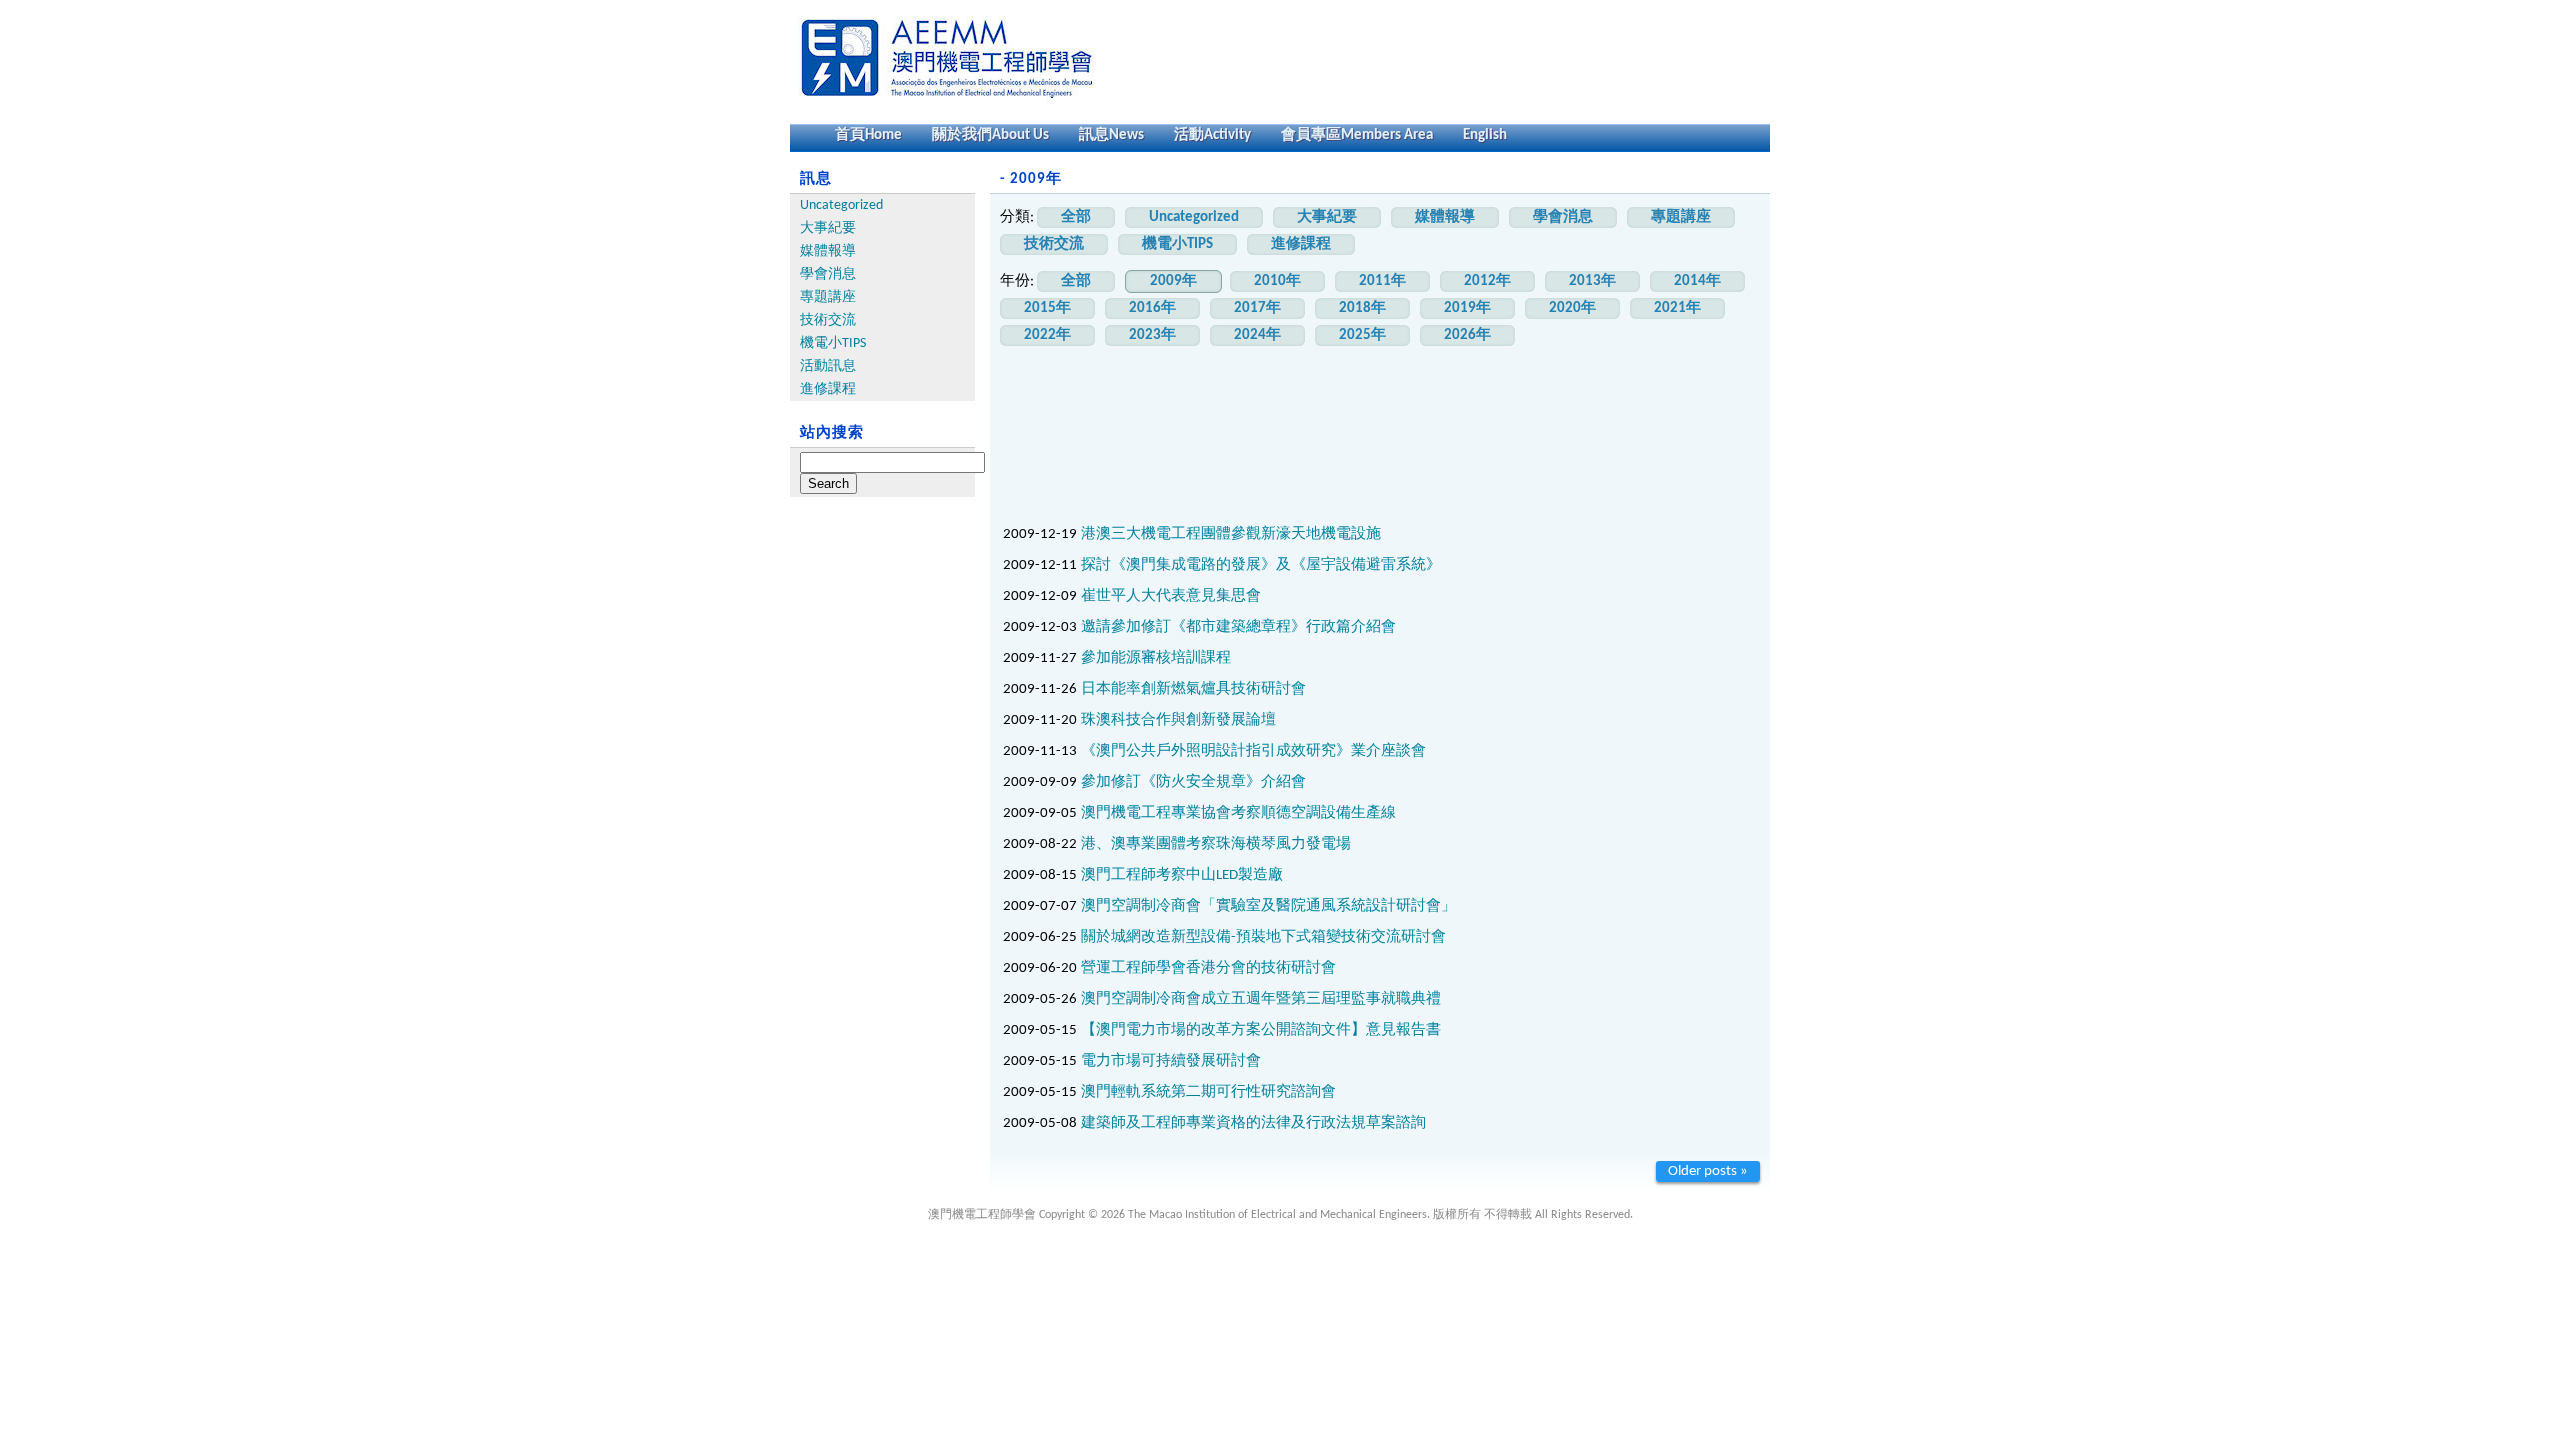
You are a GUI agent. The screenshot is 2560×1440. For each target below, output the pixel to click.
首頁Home (868, 135)
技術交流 (828, 320)
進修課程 (828, 389)
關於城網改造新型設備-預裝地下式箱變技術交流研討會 (1263, 937)
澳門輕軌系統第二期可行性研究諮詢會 (1208, 1092)
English (1485, 135)
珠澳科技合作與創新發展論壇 (1178, 720)
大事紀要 (828, 228)
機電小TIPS (833, 343)
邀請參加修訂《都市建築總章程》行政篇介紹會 (1238, 627)
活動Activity (1212, 135)
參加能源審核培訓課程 (1156, 658)
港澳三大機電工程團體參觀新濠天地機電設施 (1231, 534)
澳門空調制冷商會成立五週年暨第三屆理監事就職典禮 (1261, 999)
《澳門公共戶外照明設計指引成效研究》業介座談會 (1253, 751)
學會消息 (828, 274)
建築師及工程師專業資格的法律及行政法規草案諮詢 (1253, 1123)
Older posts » (1708, 1171)
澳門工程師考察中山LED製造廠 (1182, 875)
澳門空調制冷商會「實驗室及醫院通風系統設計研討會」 (1268, 906)
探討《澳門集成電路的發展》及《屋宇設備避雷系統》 (1261, 565)
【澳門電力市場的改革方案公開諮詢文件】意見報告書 (1261, 1030)
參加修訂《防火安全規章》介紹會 (1193, 782)
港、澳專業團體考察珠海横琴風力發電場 (1216, 844)
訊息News (1111, 135)
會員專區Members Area (1357, 135)
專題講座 (828, 297)
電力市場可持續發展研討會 (1171, 1061)
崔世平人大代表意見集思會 (1171, 596)
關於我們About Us (990, 135)
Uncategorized (841, 205)
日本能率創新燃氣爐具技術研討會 (1193, 689)
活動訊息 (828, 366)
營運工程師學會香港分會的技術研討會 (1208, 968)
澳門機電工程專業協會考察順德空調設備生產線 (1238, 813)
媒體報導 (828, 251)
